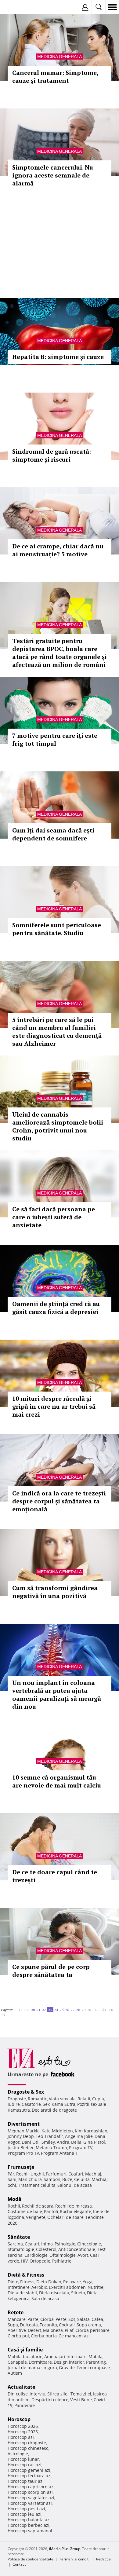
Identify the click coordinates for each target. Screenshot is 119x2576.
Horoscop (19, 2419)
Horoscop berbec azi (29, 2525)
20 (33, 2010)
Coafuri (76, 2174)
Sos (72, 2319)
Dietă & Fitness (26, 2275)
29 (84, 2010)
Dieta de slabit (22, 2293)
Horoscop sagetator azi (31, 2498)
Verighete (36, 2217)
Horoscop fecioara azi (30, 2476)
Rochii (22, 2174)
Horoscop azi (21, 2437)
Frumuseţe (21, 2167)
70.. (4, 2015)
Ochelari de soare (65, 2217)
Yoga (88, 2282)
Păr (11, 2174)
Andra (63, 2142)
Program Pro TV (23, 2153)
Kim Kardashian (91, 2131)
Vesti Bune (81, 2400)
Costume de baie (25, 2211)
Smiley (48, 2142)
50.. (105, 2010)
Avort (83, 2255)
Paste (33, 2319)
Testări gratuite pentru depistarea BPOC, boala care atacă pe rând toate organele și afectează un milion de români (60, 653)
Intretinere (19, 2287)
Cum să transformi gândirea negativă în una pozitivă (55, 1592)
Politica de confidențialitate (31, 2559)
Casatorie (31, 2104)
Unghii (37, 2174)
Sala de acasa (45, 2298)
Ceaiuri (32, 2244)
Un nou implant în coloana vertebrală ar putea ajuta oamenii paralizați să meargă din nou (57, 1694)
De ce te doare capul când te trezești (55, 1876)
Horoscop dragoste (27, 2443)
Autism (15, 2373)
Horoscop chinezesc (28, 2448)
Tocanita (48, 2325)
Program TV (81, 2148)
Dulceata (29, 2325)
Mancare (17, 2319)
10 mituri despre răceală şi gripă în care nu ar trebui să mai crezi (54, 1406)
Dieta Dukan (49, 2282)
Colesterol (46, 2249)
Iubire (14, 2104)
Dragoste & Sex (26, 2092)
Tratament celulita (37, 2185)
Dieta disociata (54, 2293)
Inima (47, 2244)
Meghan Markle (24, 2131)
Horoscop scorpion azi (30, 2492)
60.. (112, 2010)
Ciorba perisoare (92, 2330)
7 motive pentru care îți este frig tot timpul (55, 739)
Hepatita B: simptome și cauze (58, 357)
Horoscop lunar (23, 2459)
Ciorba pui (18, 2336)
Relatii (84, 2099)
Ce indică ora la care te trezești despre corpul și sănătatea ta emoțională (59, 1501)
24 (56, 2010)
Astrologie (18, 2454)
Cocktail (67, 2325)
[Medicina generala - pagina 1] (15, 2007)
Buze (67, 2179)
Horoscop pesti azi (26, 2509)
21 (38, 2010)
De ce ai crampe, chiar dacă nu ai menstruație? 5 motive (58, 550)
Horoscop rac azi (25, 2465)
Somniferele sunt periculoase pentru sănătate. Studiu (57, 929)
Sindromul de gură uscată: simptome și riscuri (52, 455)
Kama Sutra (63, 2104)
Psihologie (65, 2244)
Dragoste (17, 2099)
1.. (20, 2010)
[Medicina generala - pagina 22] (16, 2007)
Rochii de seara (38, 2206)
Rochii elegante (76, 2211)
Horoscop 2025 (23, 2432)
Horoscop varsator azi (30, 2503)
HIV (24, 2261)
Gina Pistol (94, 2142)
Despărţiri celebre (50, 2400)
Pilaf (69, 2330)
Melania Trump (51, 2148)
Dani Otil (31, 2142)
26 (67, 2010)
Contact (19, 2564)
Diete (13, 2282)
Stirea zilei (58, 2394)
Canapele (17, 2362)
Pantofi (51, 2211)
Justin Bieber (21, 2148)
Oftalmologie (63, 2255)
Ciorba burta (44, 2336)
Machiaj (93, 2174)
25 (62, 2010)
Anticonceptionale (77, 2249)
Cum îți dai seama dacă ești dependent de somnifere (53, 834)
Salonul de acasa (75, 2185)
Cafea (97, 2319)
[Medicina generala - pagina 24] (8, 2013)
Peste (61, 2319)
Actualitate (21, 2387)
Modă (14, 2199)
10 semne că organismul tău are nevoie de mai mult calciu (57, 1781)
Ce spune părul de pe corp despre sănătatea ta (51, 1971)
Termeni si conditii (75, 2559)
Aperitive (17, 2330)
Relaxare (72, 2282)
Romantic (37, 2099)
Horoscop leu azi (25, 2514)
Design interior (69, 2362)
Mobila (96, 2356)
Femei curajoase (93, 2367)
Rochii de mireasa (74, 2206)
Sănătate (19, 2237)
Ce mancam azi (74, 2336)
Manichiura (30, 2179)
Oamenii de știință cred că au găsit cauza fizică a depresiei (56, 1308)
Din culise (18, 2394)
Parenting (96, 2362)
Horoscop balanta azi (29, 2520)
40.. (97, 2010)
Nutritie (96, 2287)
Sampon (52, 2179)
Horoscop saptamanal (30, 2531)
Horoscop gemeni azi (29, 2470)
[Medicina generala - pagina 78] (10, 2013)
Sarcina (15, 2244)
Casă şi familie (25, 2350)
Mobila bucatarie (25, 2356)
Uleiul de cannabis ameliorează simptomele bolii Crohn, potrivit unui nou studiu (58, 1126)
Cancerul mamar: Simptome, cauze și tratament (55, 77)
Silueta (78, 2293)
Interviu (38, 2394)
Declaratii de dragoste (54, 2110)
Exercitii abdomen (67, 2287)
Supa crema (89, 2325)
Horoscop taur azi (26, 2481)
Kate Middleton (57, 2131)
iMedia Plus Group (65, 2549)
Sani (12, 2179)
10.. (27, 2010)
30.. (90, 2010)
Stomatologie (21, 2249)
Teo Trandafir (49, 2136)
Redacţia (103, 2559)
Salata (83, 2319)
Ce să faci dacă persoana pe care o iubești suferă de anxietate (54, 1217)
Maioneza (53, 2330)
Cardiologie (36, 2255)
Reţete (16, 2312)
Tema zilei (81, 2394)
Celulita (82, 2179)
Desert (34, 2330)
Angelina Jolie (79, 2136)
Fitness (27, 2282)
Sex (46, 2104)
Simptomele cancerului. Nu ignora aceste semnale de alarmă (53, 175)
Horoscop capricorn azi (31, 2487)
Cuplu (98, 2099)
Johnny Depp (21, 2136)
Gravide (67, 2367)
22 (44, 2010)
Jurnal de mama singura (32, 2367)
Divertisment (24, 2124)
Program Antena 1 (59, 2153)
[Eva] (19, 7)
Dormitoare (40, 2362)
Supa (13, 2325)
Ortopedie (40, 2261)
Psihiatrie (62, 2261)
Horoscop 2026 (23, 2426)
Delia (76, 2142)
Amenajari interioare (65, 2356)
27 (73, 2010)
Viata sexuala (62, 2099)
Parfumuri (56, 2174)
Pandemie (25, 2405)
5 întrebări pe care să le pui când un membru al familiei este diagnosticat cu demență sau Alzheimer (57, 1032)
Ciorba (47, 2319)
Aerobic (39, 2287)
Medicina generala (60, 57)
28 (78, 2010)
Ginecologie (89, 2244)
